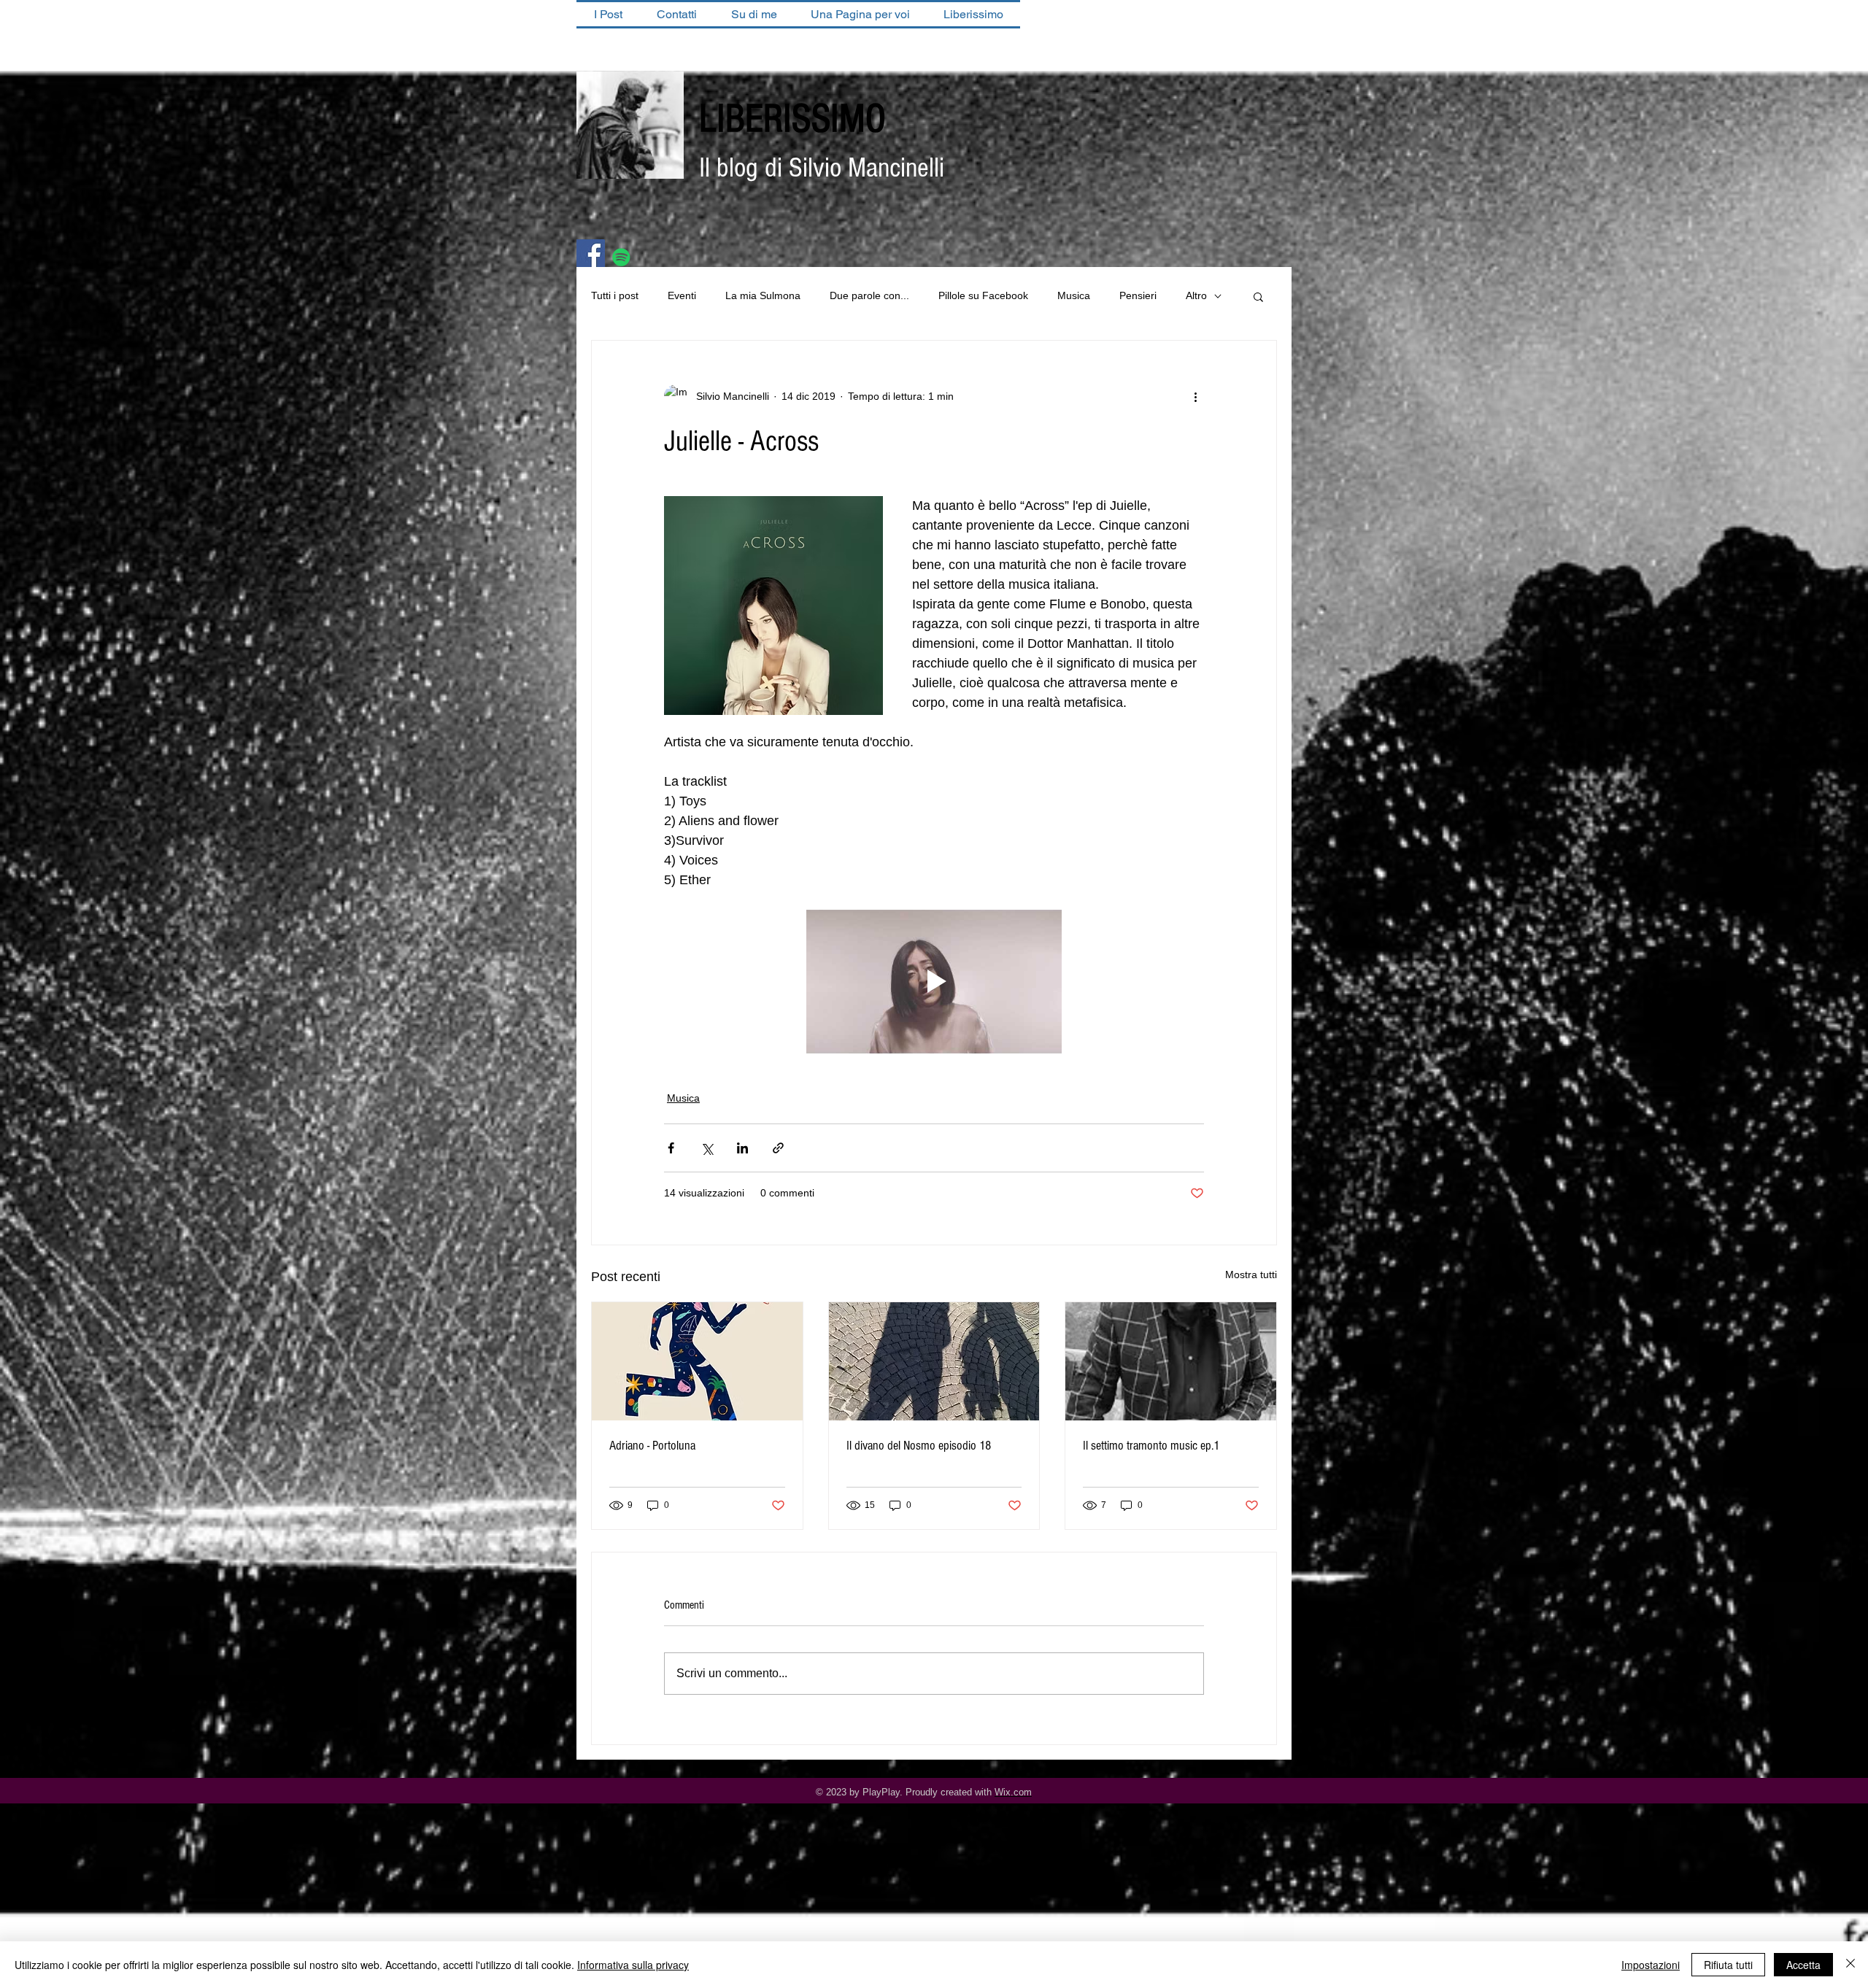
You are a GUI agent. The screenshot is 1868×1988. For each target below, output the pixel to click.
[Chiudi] (1850, 1965)
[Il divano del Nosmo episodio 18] (934, 1361)
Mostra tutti (1251, 1275)
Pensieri (1138, 295)
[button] (1258, 296)
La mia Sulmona (763, 295)
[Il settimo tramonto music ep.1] (1171, 1361)
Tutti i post (615, 295)
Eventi (682, 295)
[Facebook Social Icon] (591, 254)
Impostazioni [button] (1651, 1965)
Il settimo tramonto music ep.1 (1151, 1446)
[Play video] (934, 982)
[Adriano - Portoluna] (697, 1361)
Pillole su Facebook (983, 295)
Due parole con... (869, 295)
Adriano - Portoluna (652, 1446)
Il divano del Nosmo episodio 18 (919, 1446)
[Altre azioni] (1195, 396)
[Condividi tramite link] (778, 1148)
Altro (1196, 295)
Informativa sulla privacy (633, 1965)
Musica (1074, 295)
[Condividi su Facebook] (671, 1148)
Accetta (1803, 1965)
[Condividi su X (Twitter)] (707, 1148)
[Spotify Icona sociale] (621, 257)
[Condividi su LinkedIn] (742, 1148)
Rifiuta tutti (1728, 1965)
